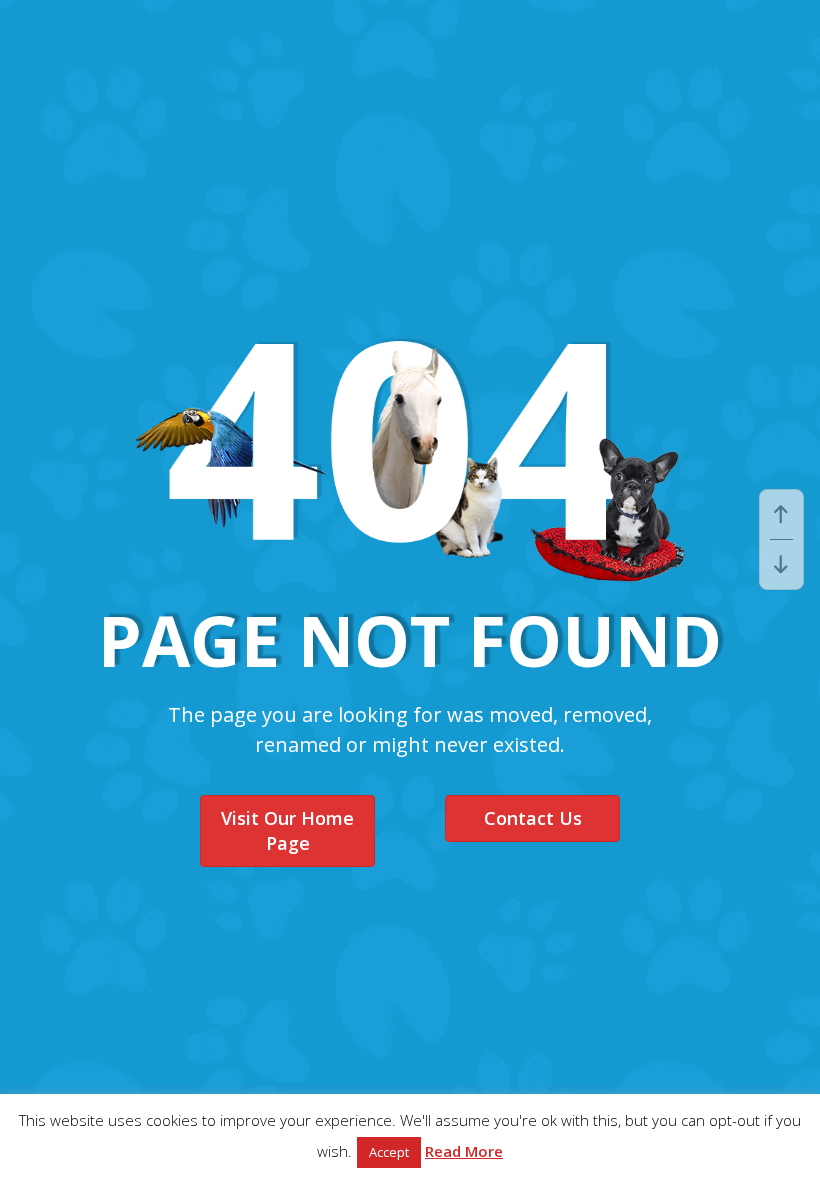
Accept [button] (389, 1152)
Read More (464, 1151)
